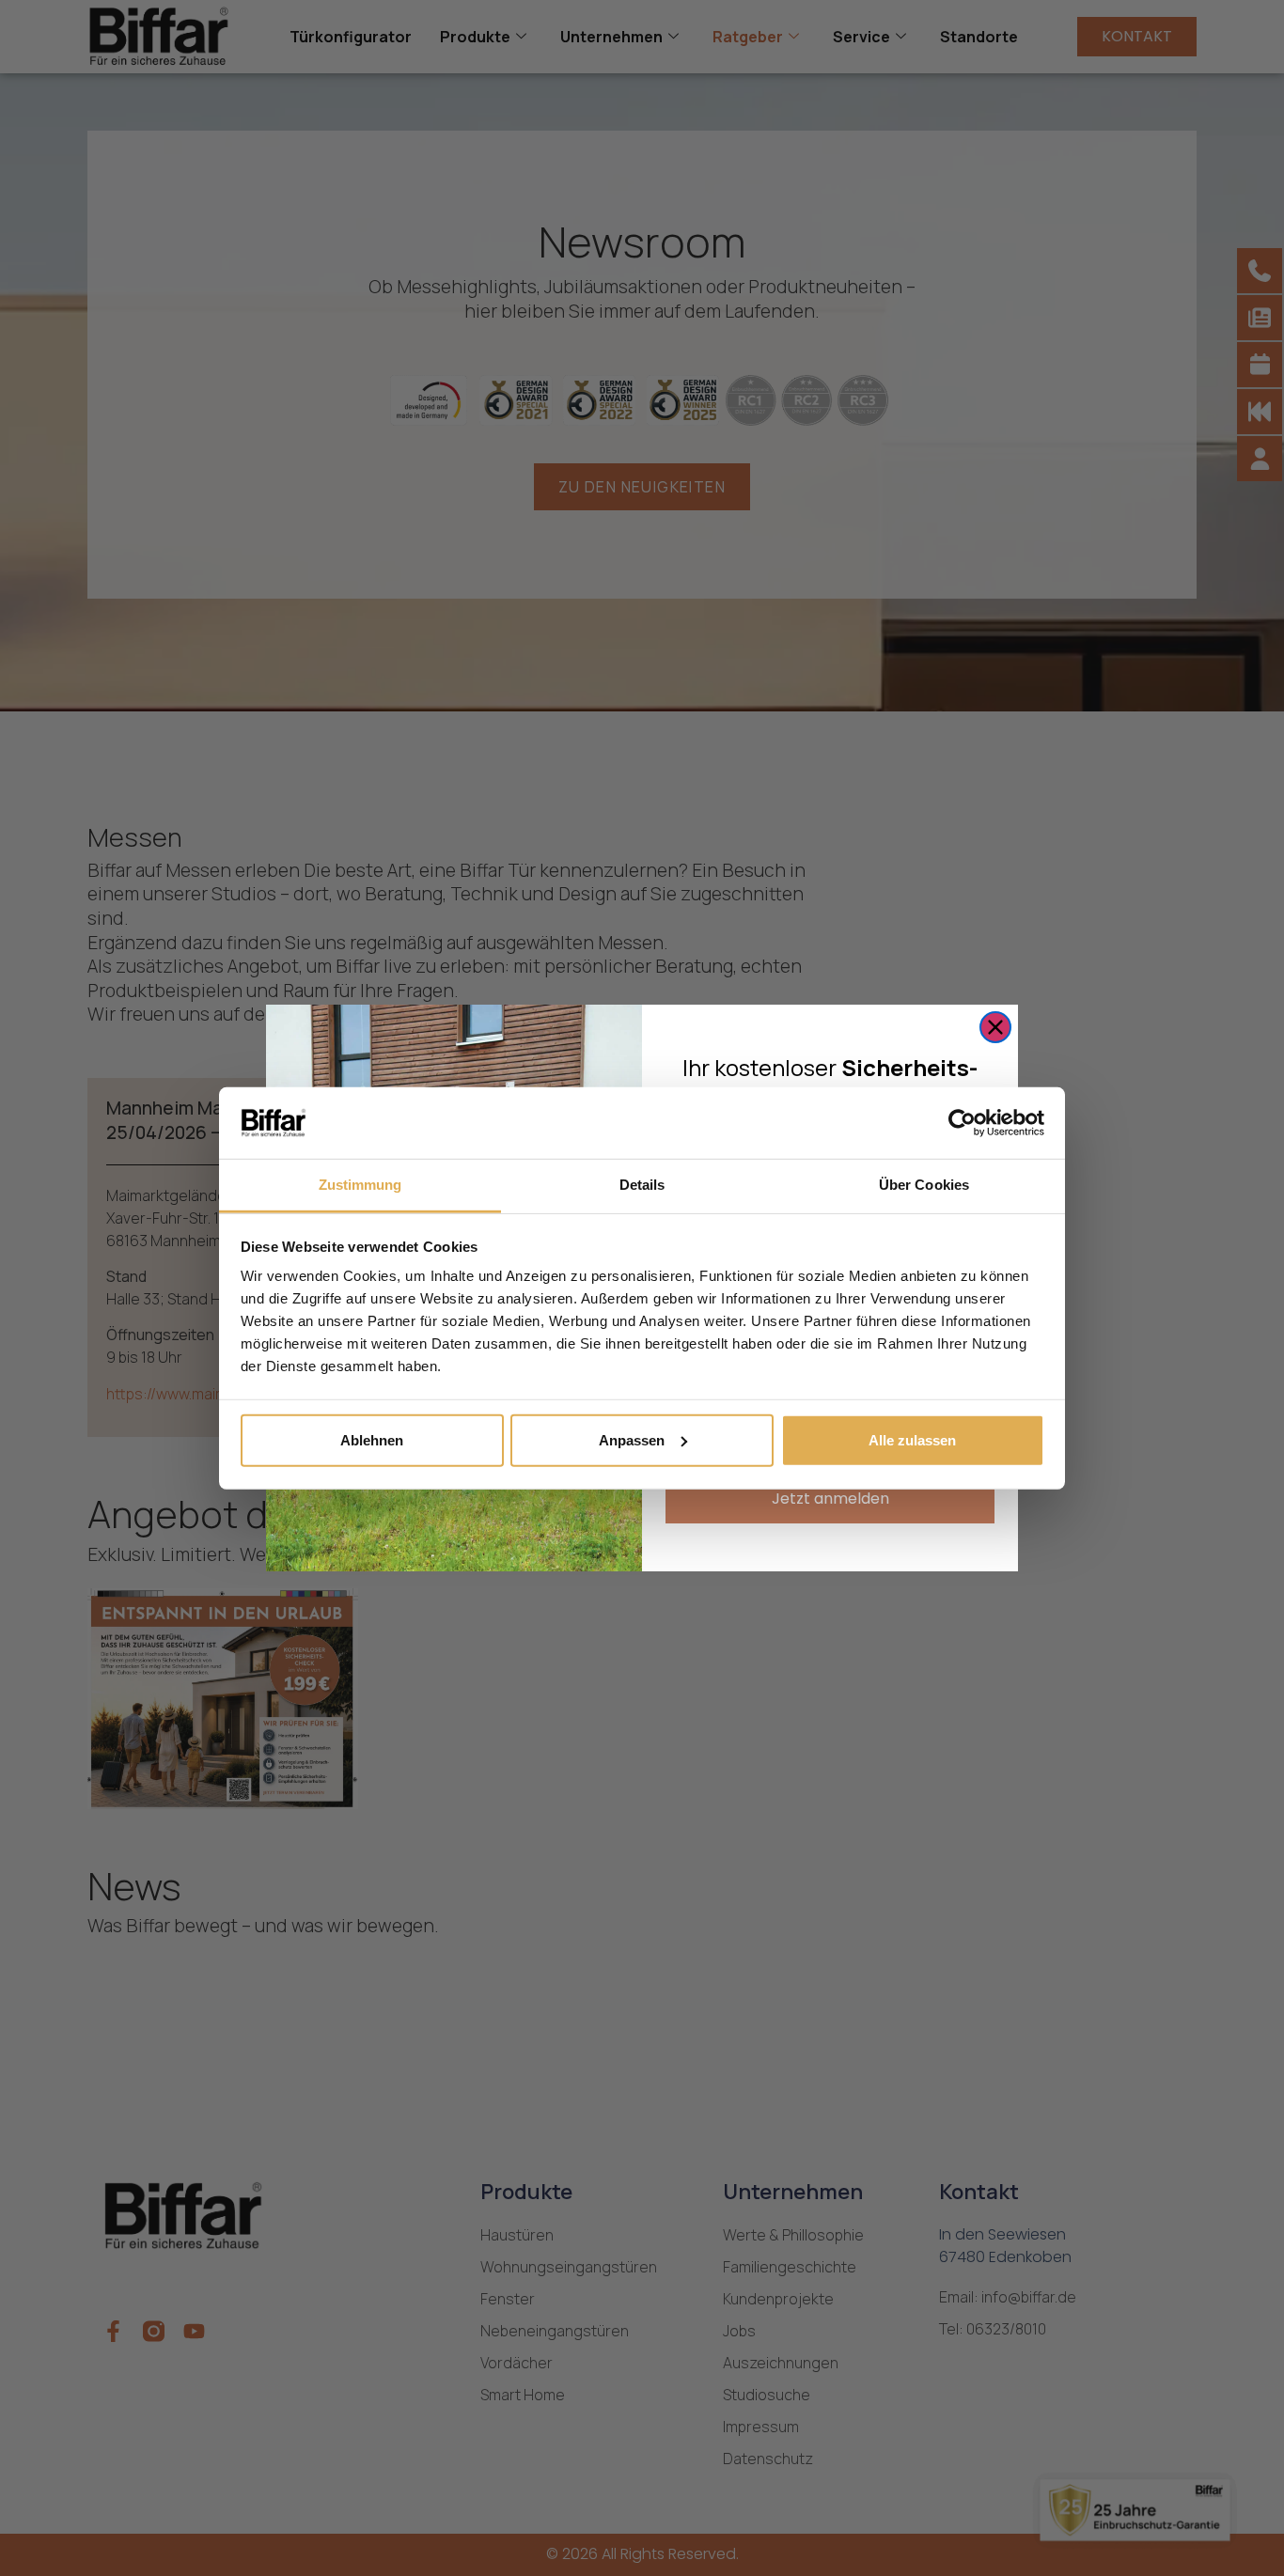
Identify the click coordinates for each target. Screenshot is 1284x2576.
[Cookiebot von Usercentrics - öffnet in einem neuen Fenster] (962, 1123)
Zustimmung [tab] (360, 1185)
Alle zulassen (912, 1440)
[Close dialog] (995, 1027)
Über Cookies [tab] (924, 1185)
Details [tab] (642, 1185)
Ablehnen (372, 1440)
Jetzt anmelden (830, 1499)
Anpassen (632, 1440)
